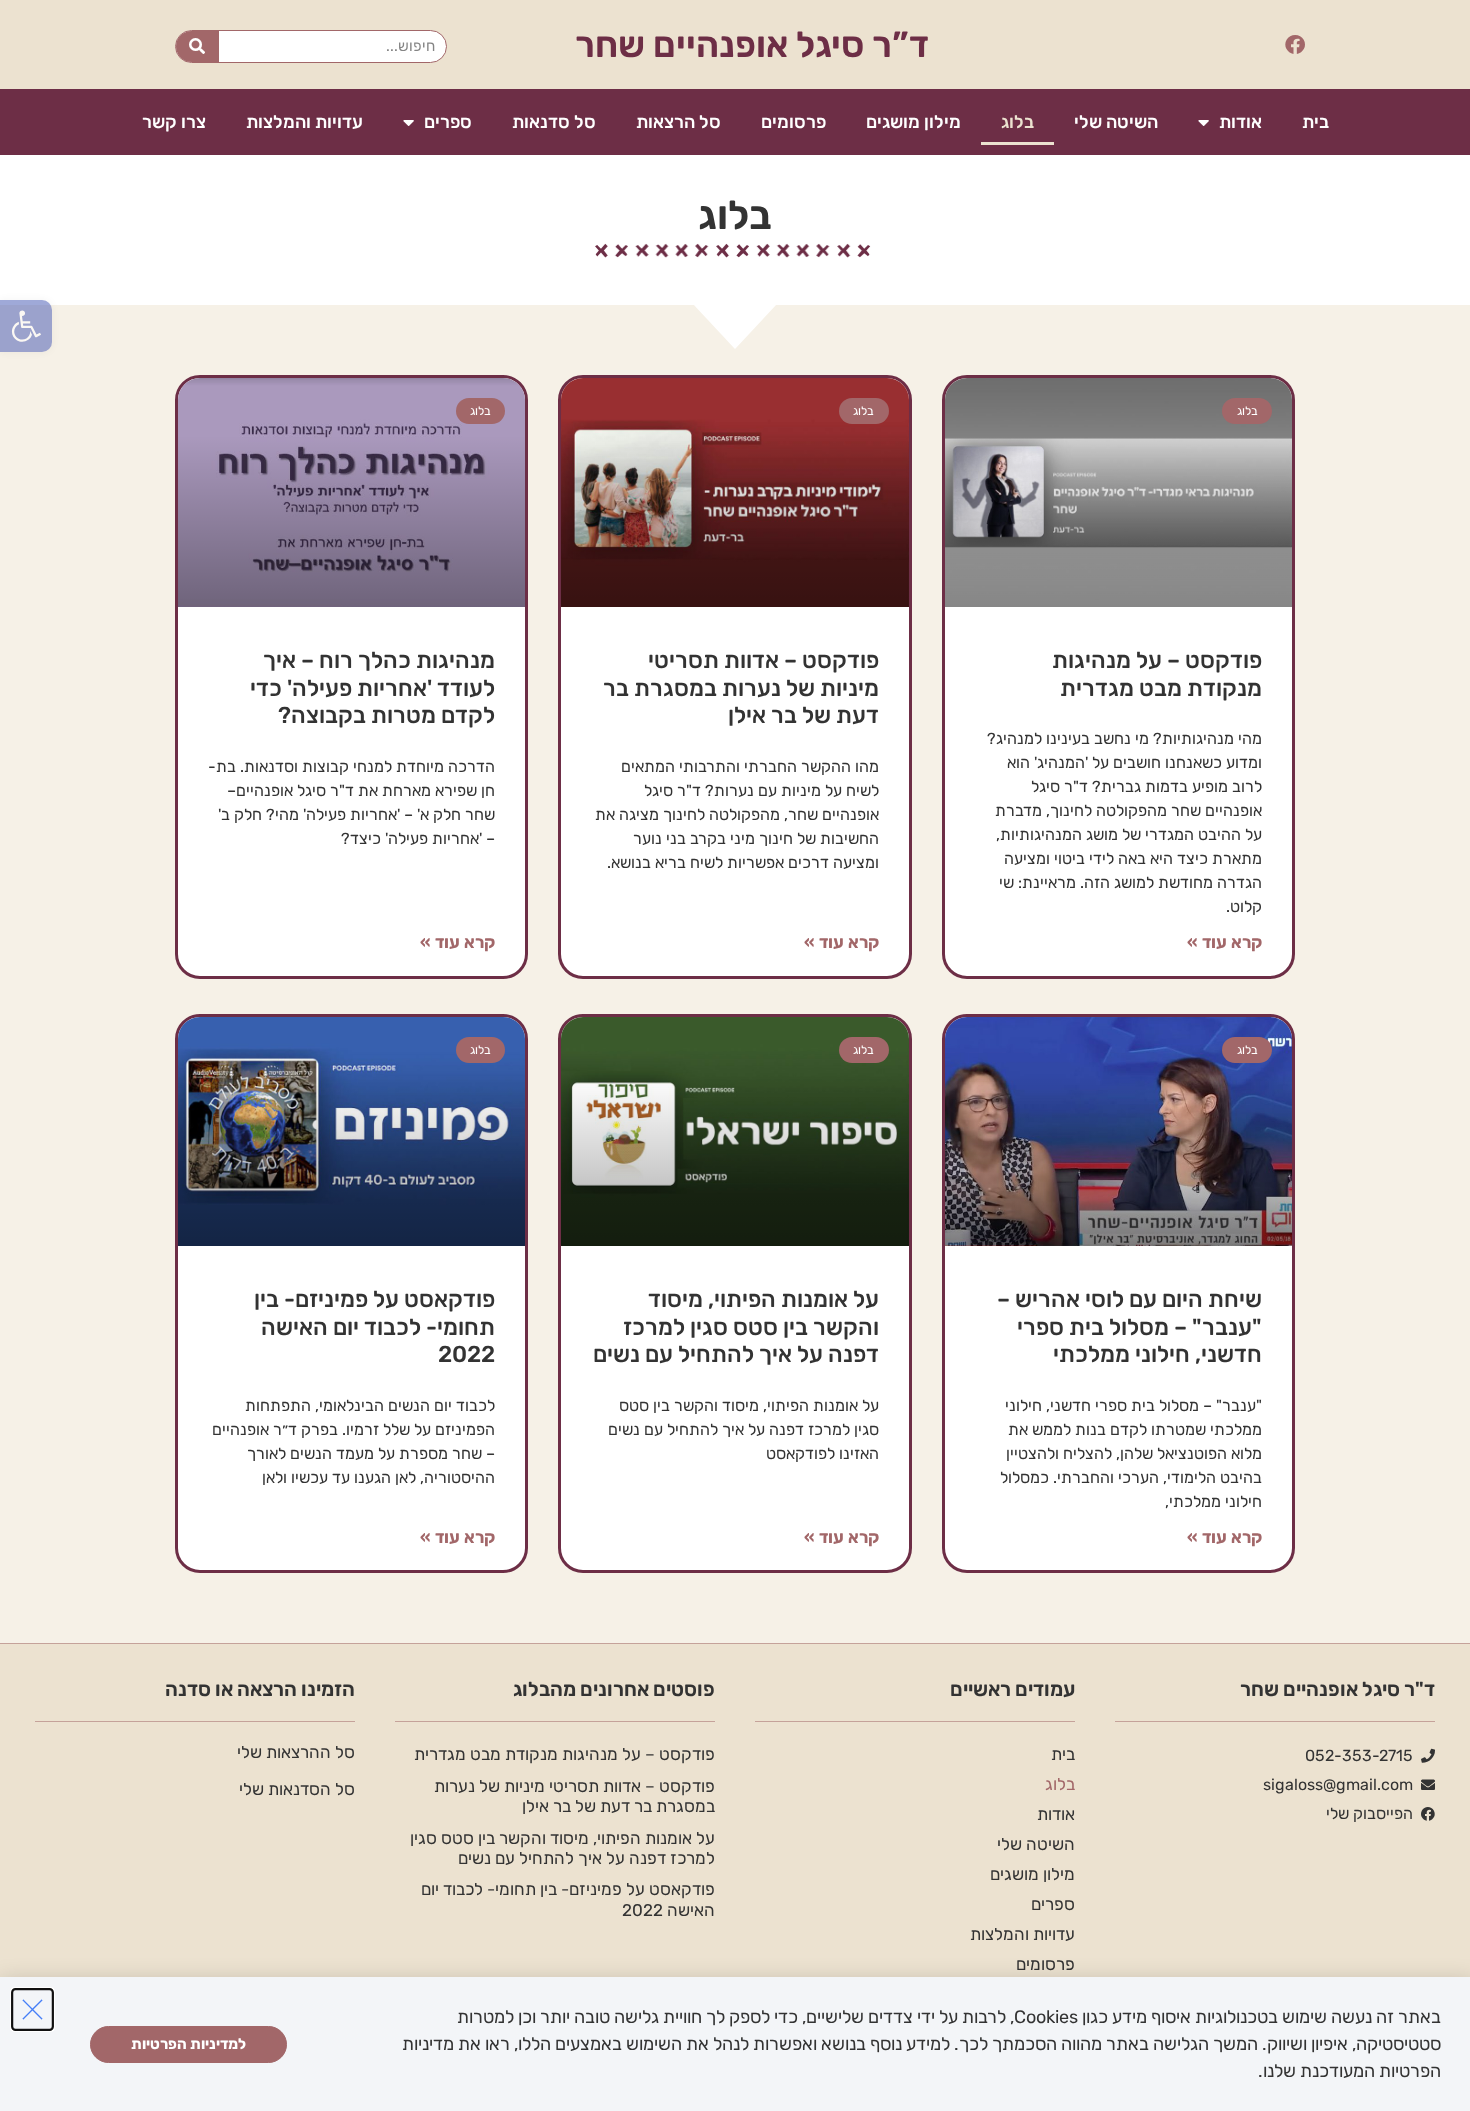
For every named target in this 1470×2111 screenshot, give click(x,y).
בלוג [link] (1017, 122)
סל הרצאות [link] (678, 122)
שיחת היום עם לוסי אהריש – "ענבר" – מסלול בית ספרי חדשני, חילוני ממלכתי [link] (1129, 1326)
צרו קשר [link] (174, 122)
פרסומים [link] (793, 122)
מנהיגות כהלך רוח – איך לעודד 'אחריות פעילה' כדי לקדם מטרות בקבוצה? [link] (372, 687)
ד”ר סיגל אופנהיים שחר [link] (752, 44)
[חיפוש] (197, 46)
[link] (26, 326)
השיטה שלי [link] (1116, 122)
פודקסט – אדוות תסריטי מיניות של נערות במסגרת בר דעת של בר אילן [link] (741, 687)
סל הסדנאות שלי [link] (297, 1789)
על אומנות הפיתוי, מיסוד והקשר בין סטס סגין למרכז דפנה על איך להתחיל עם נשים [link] (736, 1326)
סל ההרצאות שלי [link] (296, 1752)
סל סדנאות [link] (554, 122)
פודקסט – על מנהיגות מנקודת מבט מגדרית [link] (1157, 674)
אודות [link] (1240, 122)
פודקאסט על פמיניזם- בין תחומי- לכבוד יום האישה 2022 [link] (374, 1326)
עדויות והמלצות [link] (304, 122)
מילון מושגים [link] (913, 122)
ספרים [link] (448, 122)
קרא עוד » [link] (1224, 942)
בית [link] (1315, 122)
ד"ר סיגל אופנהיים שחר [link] (1337, 1689)
